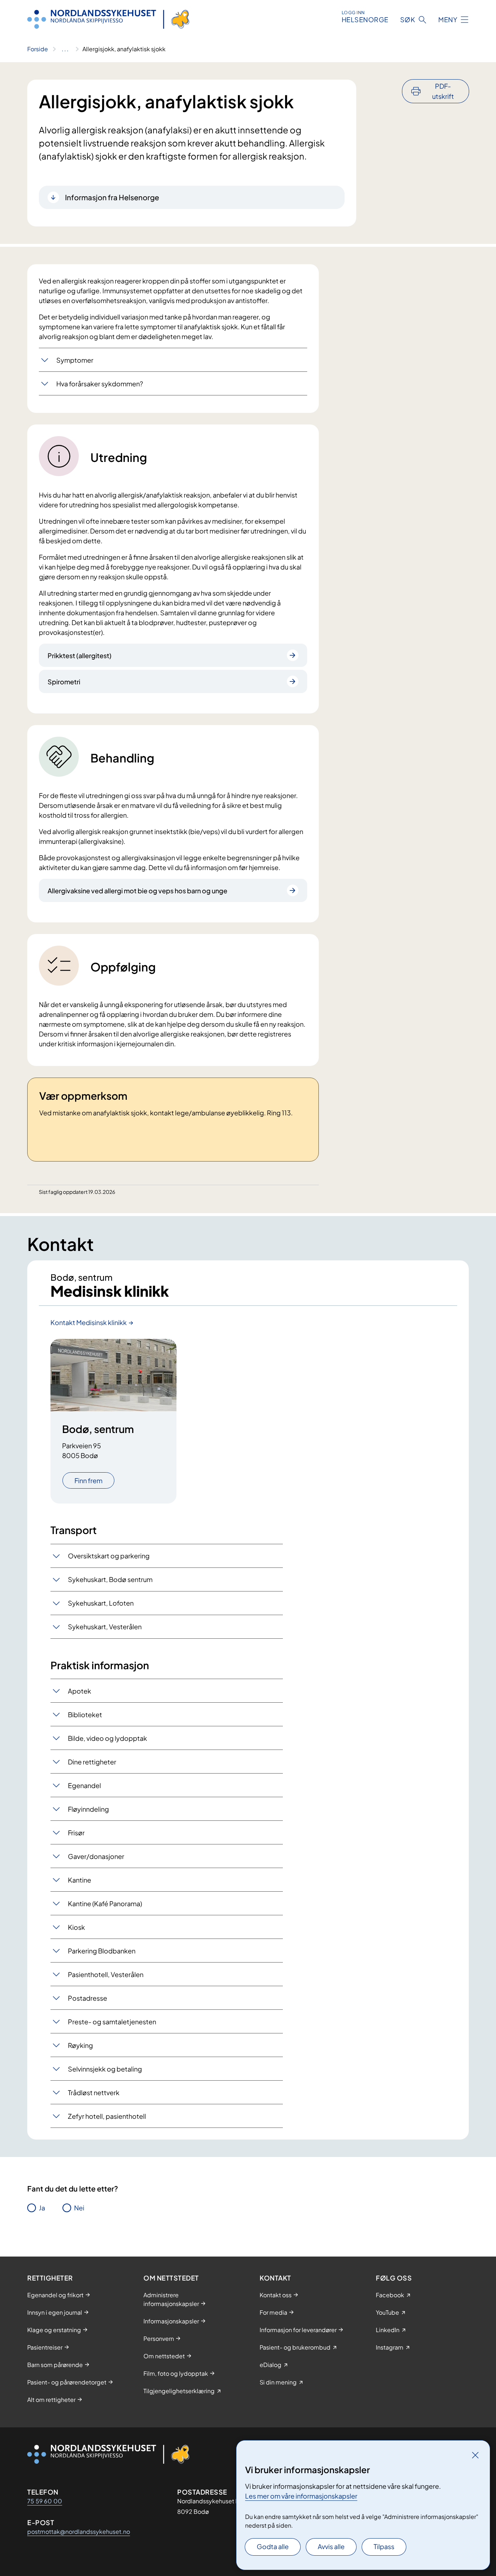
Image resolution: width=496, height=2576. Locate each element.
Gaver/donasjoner (96, 1856)
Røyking (80, 2045)
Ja (42, 2208)
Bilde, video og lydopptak (107, 1738)
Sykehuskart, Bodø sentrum (110, 1579)
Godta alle (273, 2546)
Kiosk (76, 1927)
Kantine (80, 1880)
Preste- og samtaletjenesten (112, 2022)
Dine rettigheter (92, 1762)
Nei (79, 2208)
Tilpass (384, 2546)
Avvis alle (331, 2546)
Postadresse (88, 1998)
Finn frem (88, 1480)
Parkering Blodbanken (102, 1951)
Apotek (80, 1691)
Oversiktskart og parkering (109, 1556)
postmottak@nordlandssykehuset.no (79, 2531)
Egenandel (84, 1785)
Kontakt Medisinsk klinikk (89, 1322)
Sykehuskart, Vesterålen (105, 1627)
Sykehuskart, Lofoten (101, 1603)
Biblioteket (85, 1714)
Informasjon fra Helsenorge (112, 197)
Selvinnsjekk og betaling (105, 2069)
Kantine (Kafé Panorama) (105, 1903)
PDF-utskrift (443, 91)
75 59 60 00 (45, 2501)
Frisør (76, 1833)
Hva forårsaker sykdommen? (100, 384)
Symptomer (75, 360)
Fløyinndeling (88, 1809)
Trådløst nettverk (94, 2092)
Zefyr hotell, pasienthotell (107, 2116)
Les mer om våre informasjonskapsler (301, 2496)
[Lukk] (475, 2455)
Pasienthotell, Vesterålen (106, 1974)
